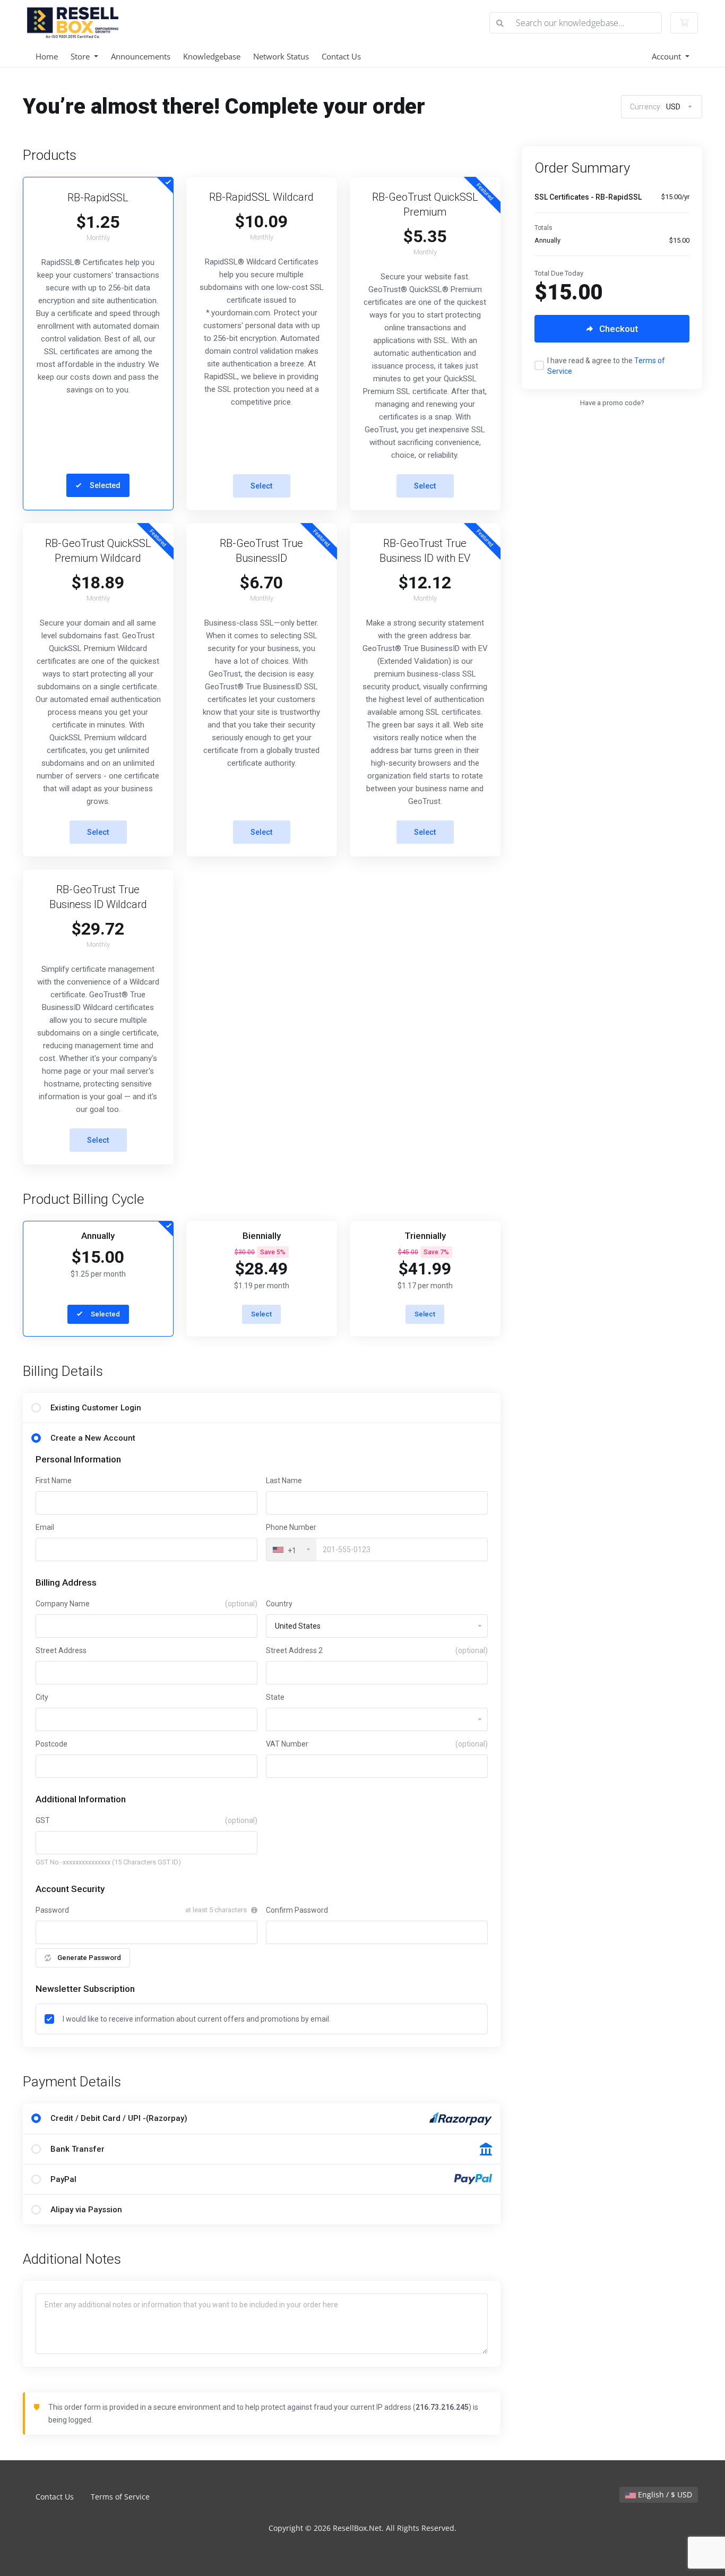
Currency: (655, 107)
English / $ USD (664, 2494)
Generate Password (89, 1958)
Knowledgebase (212, 56)
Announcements (141, 56)
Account (667, 56)
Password (52, 1910)
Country (279, 1604)
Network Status (281, 56)
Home (47, 56)
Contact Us (341, 56)
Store (81, 56)
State (275, 1697)
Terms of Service (120, 2497)
